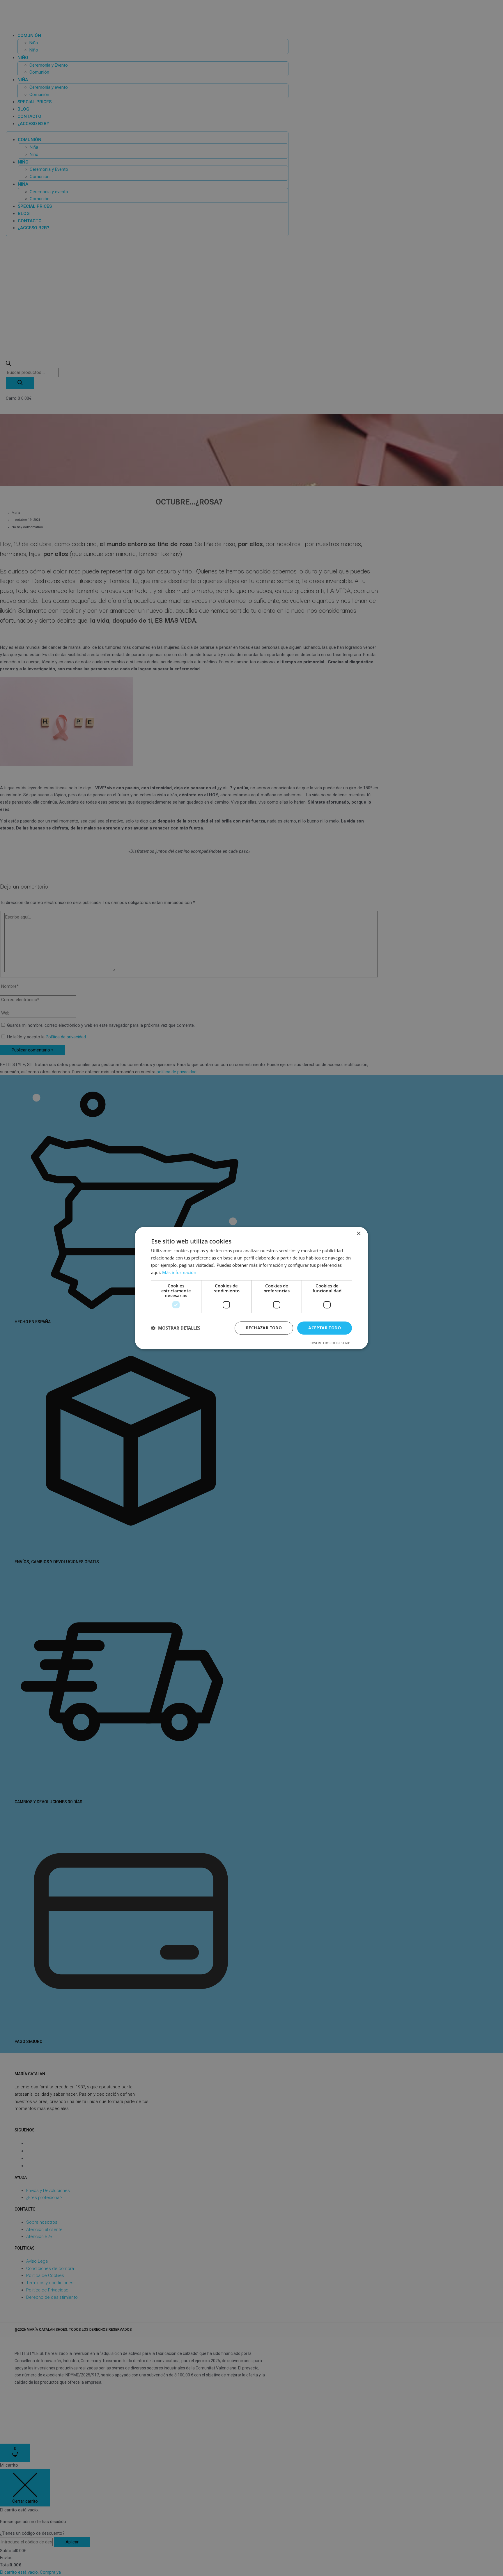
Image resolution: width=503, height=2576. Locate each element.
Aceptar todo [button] (325, 1328)
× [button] (358, 1234)
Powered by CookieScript (330, 1343)
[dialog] (251, 1288)
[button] (176, 1328)
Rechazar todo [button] (264, 1328)
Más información (179, 1272)
